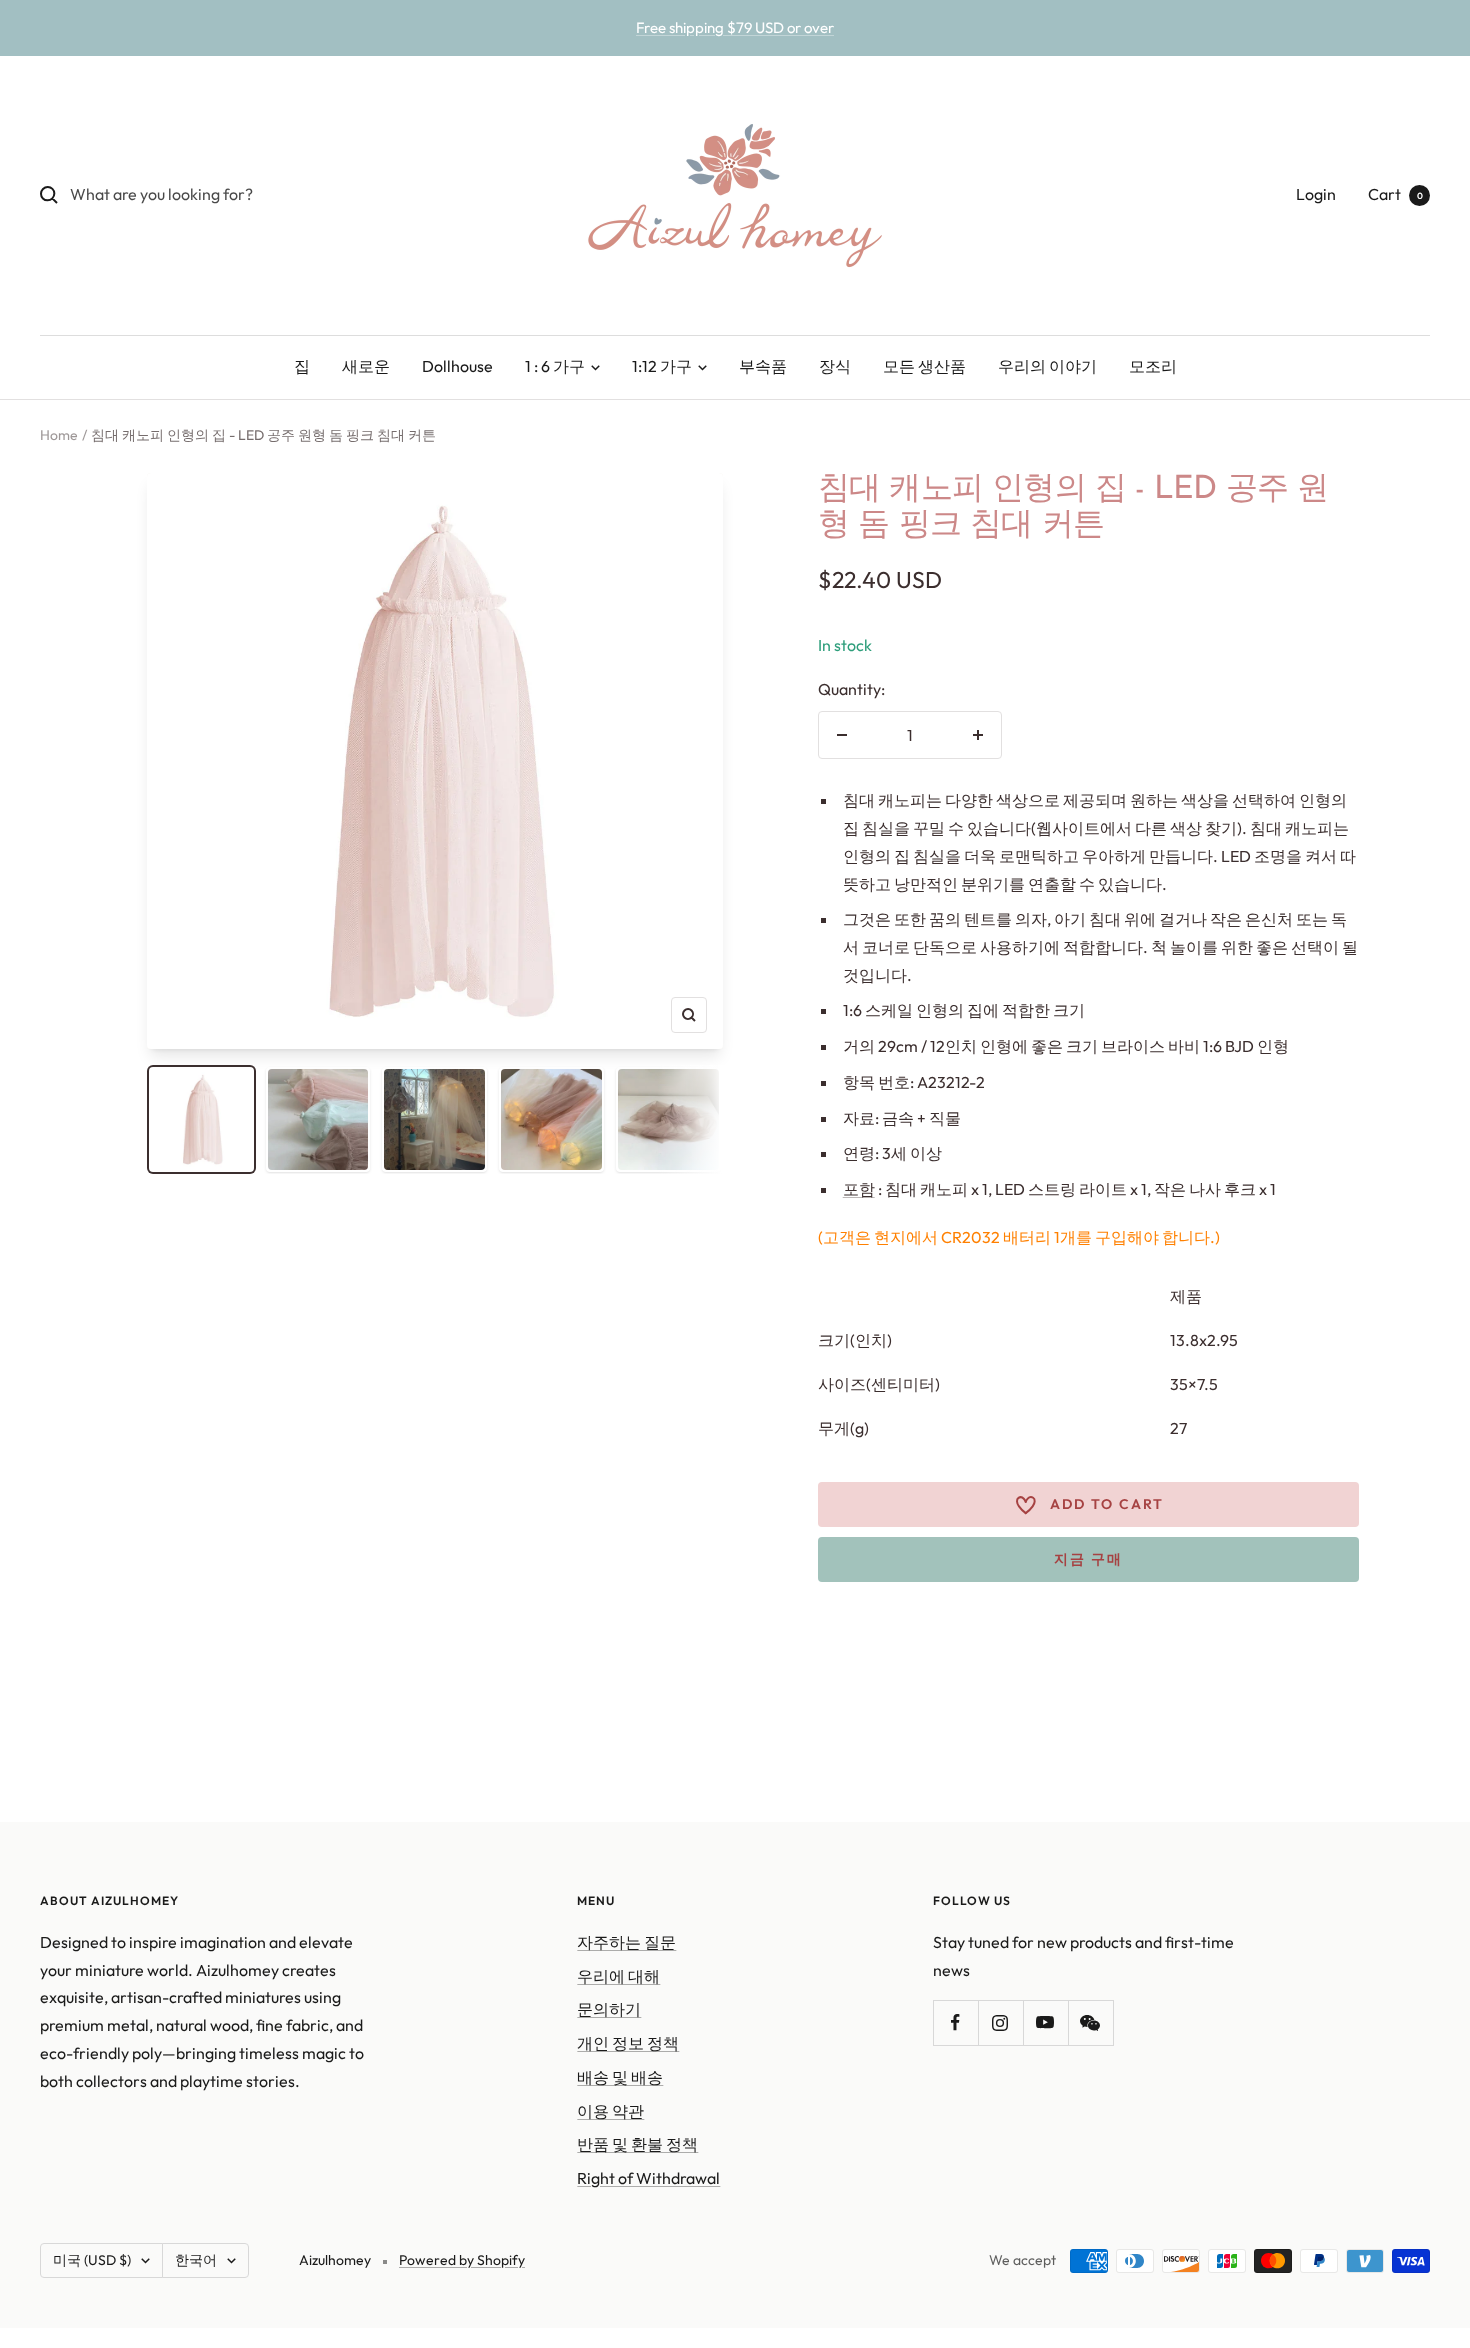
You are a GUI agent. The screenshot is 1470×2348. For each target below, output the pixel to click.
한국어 (196, 2260)
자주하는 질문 (626, 1942)
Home (59, 435)
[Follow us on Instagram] (1000, 2022)
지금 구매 (1088, 1559)
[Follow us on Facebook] (955, 2022)
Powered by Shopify (462, 2260)
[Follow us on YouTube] (1045, 2022)
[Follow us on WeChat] (1090, 2022)
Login (1316, 194)
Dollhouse (457, 366)
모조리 (1153, 366)
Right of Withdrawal (648, 2178)
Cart (1395, 194)
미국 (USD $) (92, 2260)
